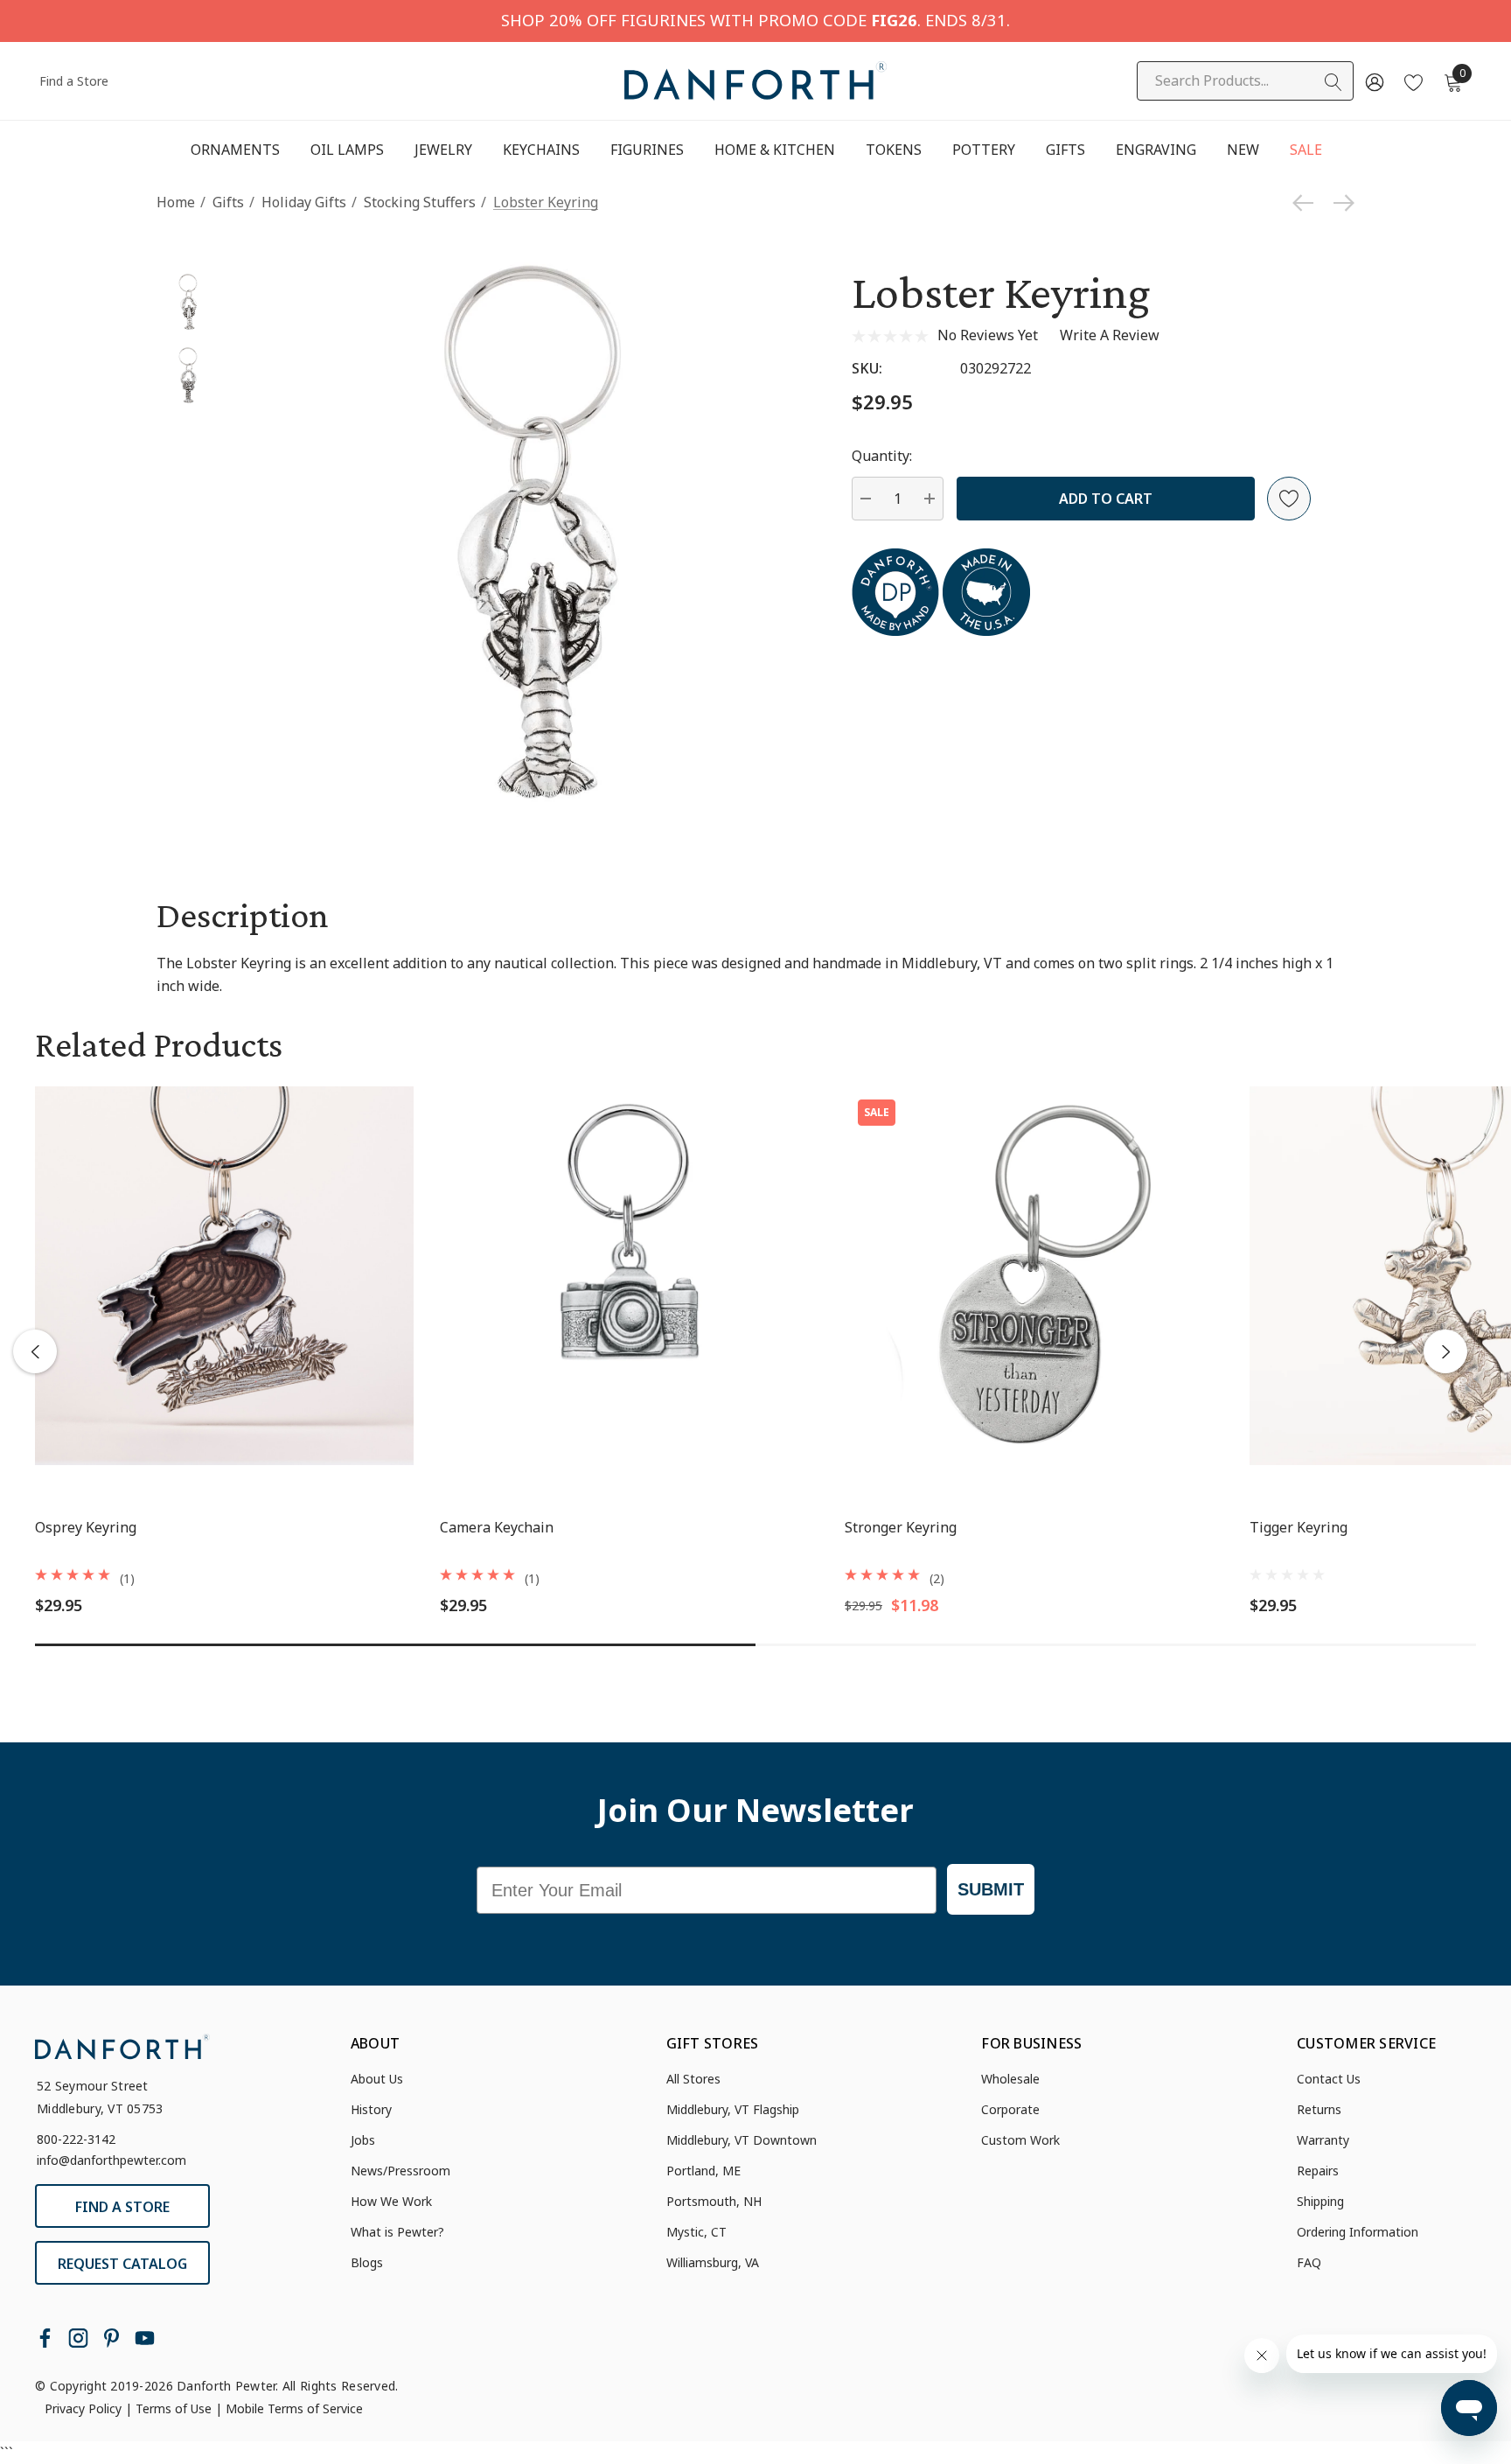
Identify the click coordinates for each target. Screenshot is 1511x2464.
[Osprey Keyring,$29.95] (224, 1276)
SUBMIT (991, 1889)
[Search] (1333, 82)
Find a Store (74, 81)
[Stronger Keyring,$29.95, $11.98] (1034, 1276)
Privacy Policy (83, 2408)
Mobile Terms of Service (294, 2408)
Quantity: (882, 456)
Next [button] (1445, 1351)
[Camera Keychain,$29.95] (629, 1276)
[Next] (1340, 203)
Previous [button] (35, 1351)
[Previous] (1307, 203)
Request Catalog (122, 2264)
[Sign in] (1373, 81)
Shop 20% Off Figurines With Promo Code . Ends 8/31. (755, 20)
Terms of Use (174, 2408)
